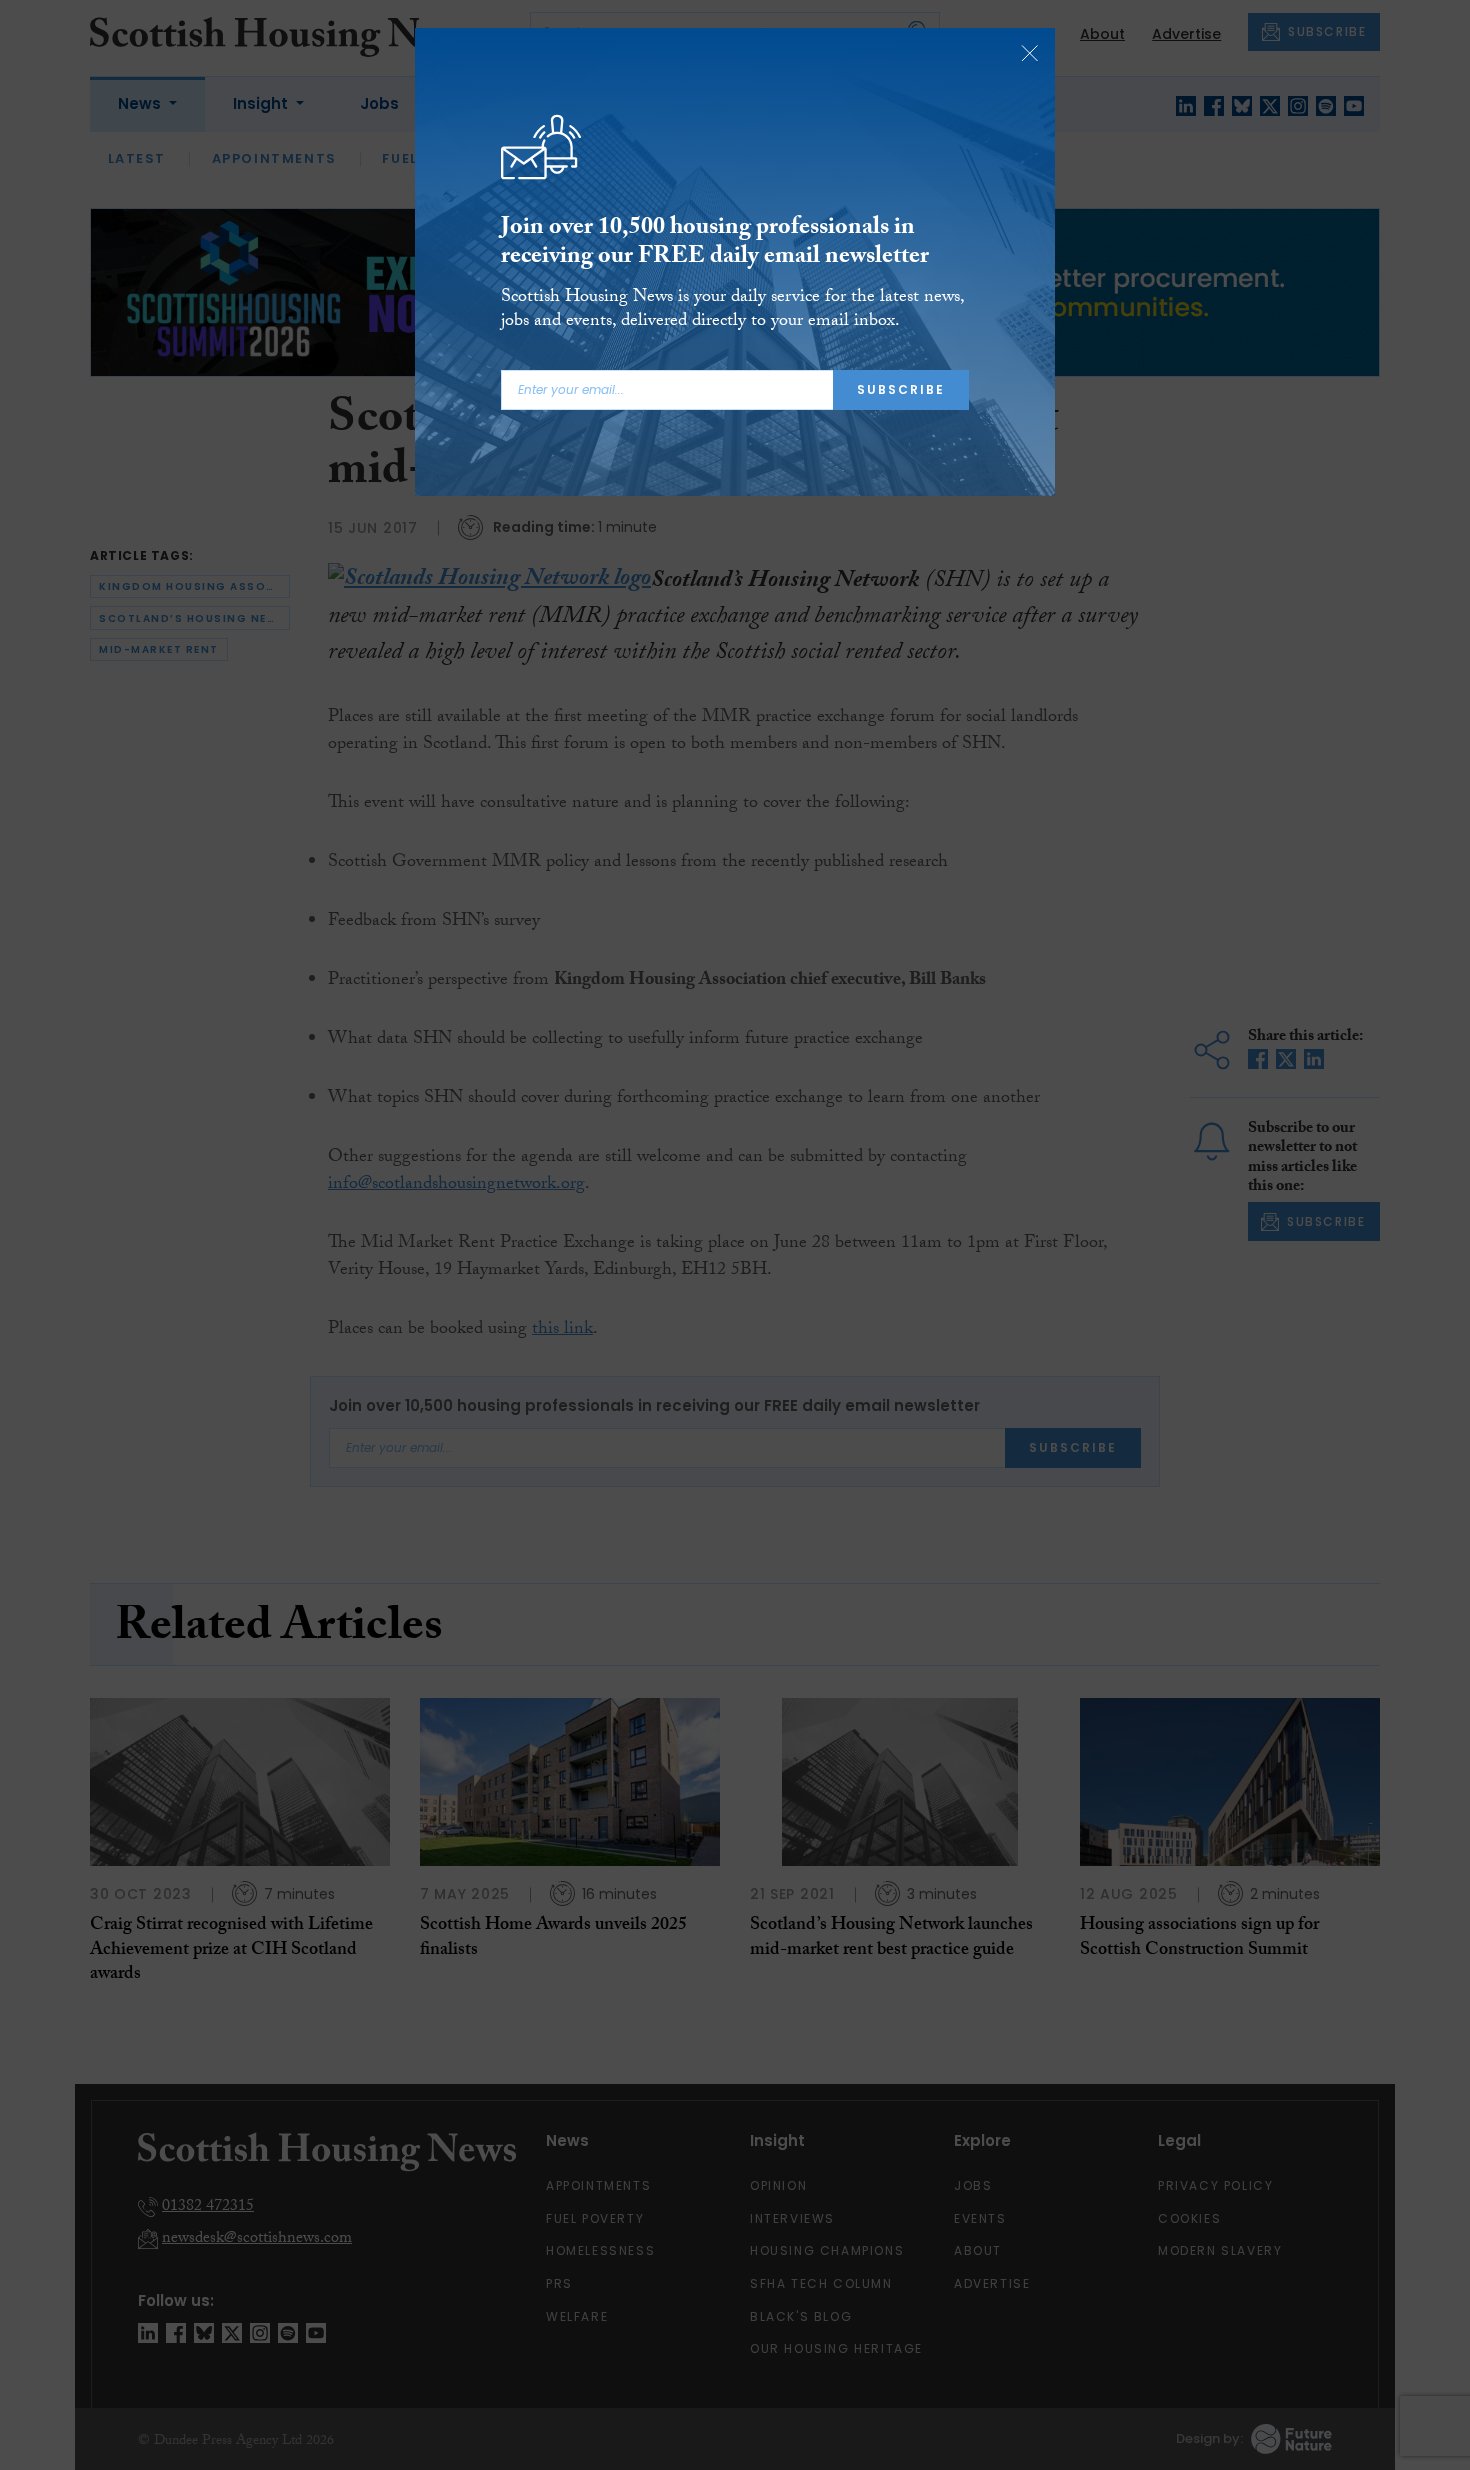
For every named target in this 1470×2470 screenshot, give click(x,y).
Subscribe (901, 389)
